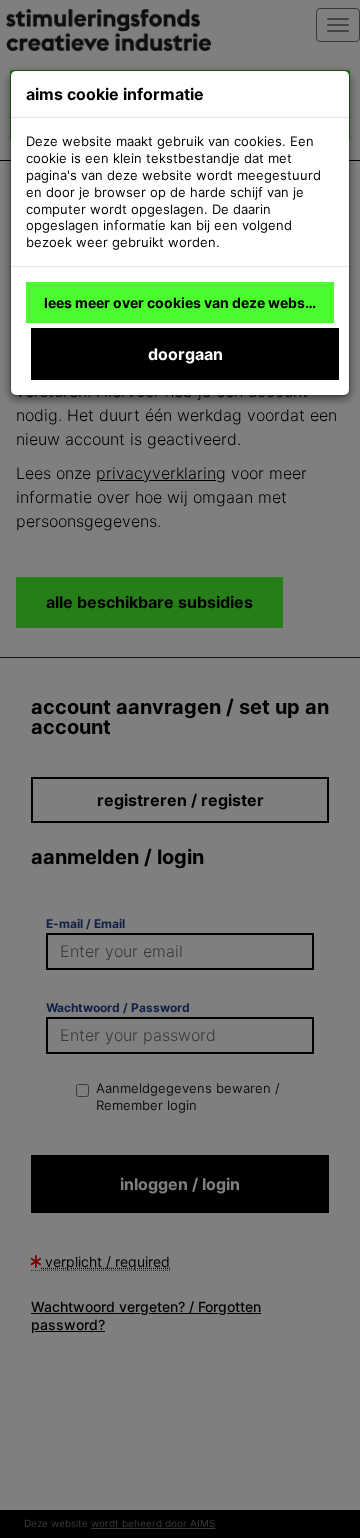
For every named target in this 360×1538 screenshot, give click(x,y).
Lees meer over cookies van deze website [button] (183, 302)
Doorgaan (185, 354)
